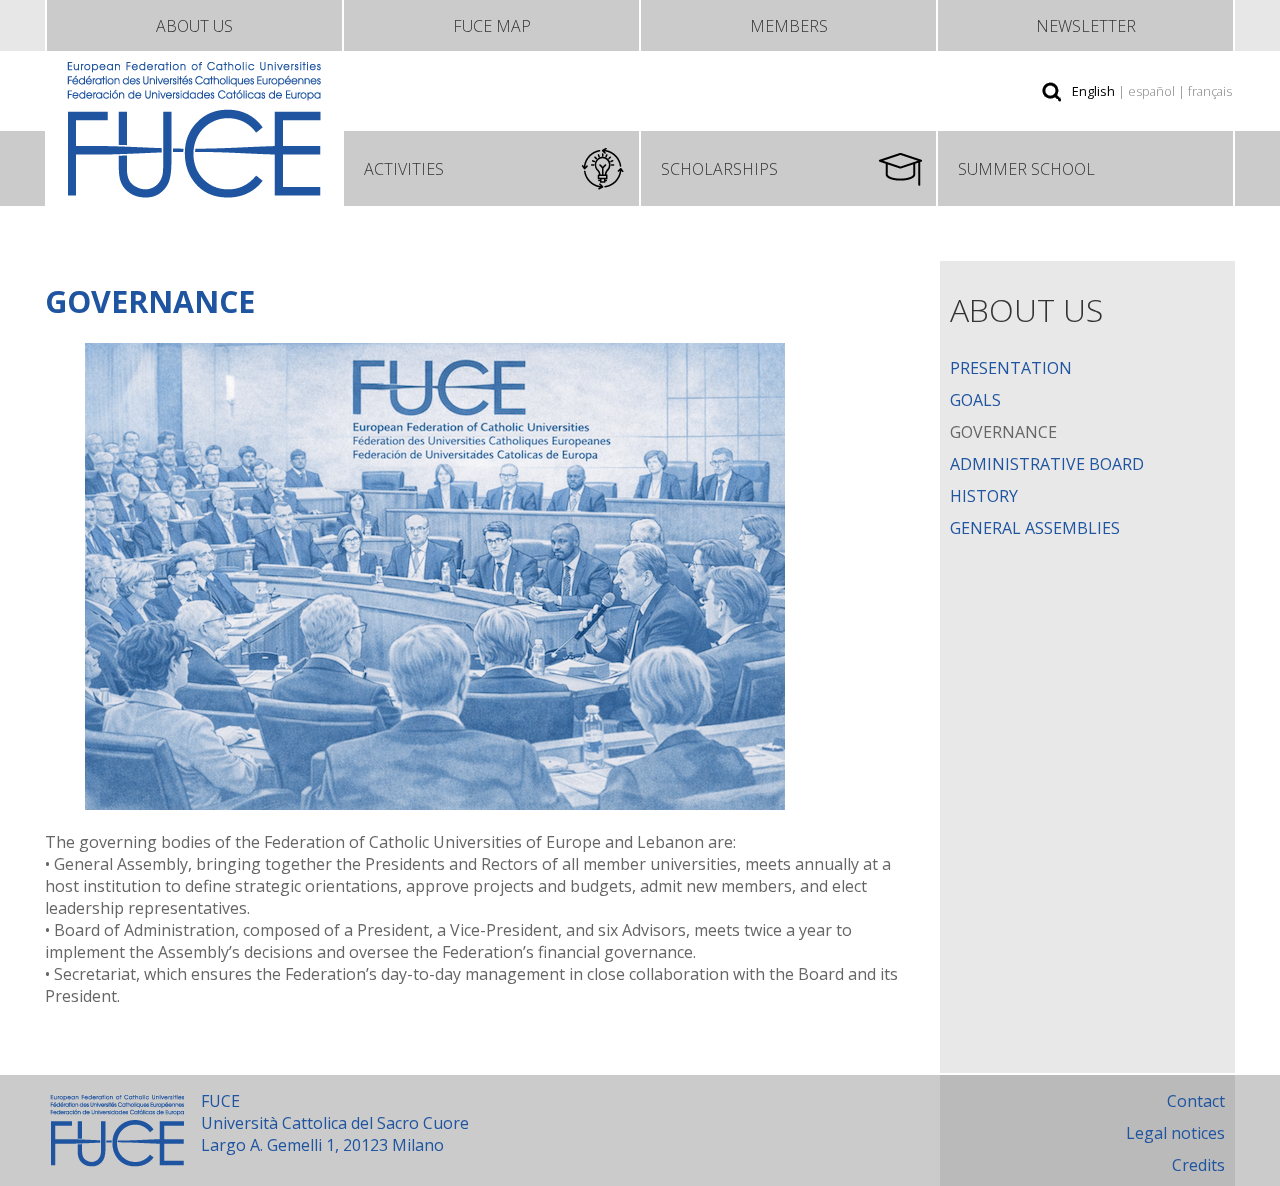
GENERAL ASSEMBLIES (1035, 528)
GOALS (975, 400)
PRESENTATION (1011, 368)
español (1151, 91)
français (1210, 91)
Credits (1198, 1165)
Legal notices (1175, 1133)
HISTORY (984, 496)
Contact (1196, 1101)
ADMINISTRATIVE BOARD (1047, 464)
